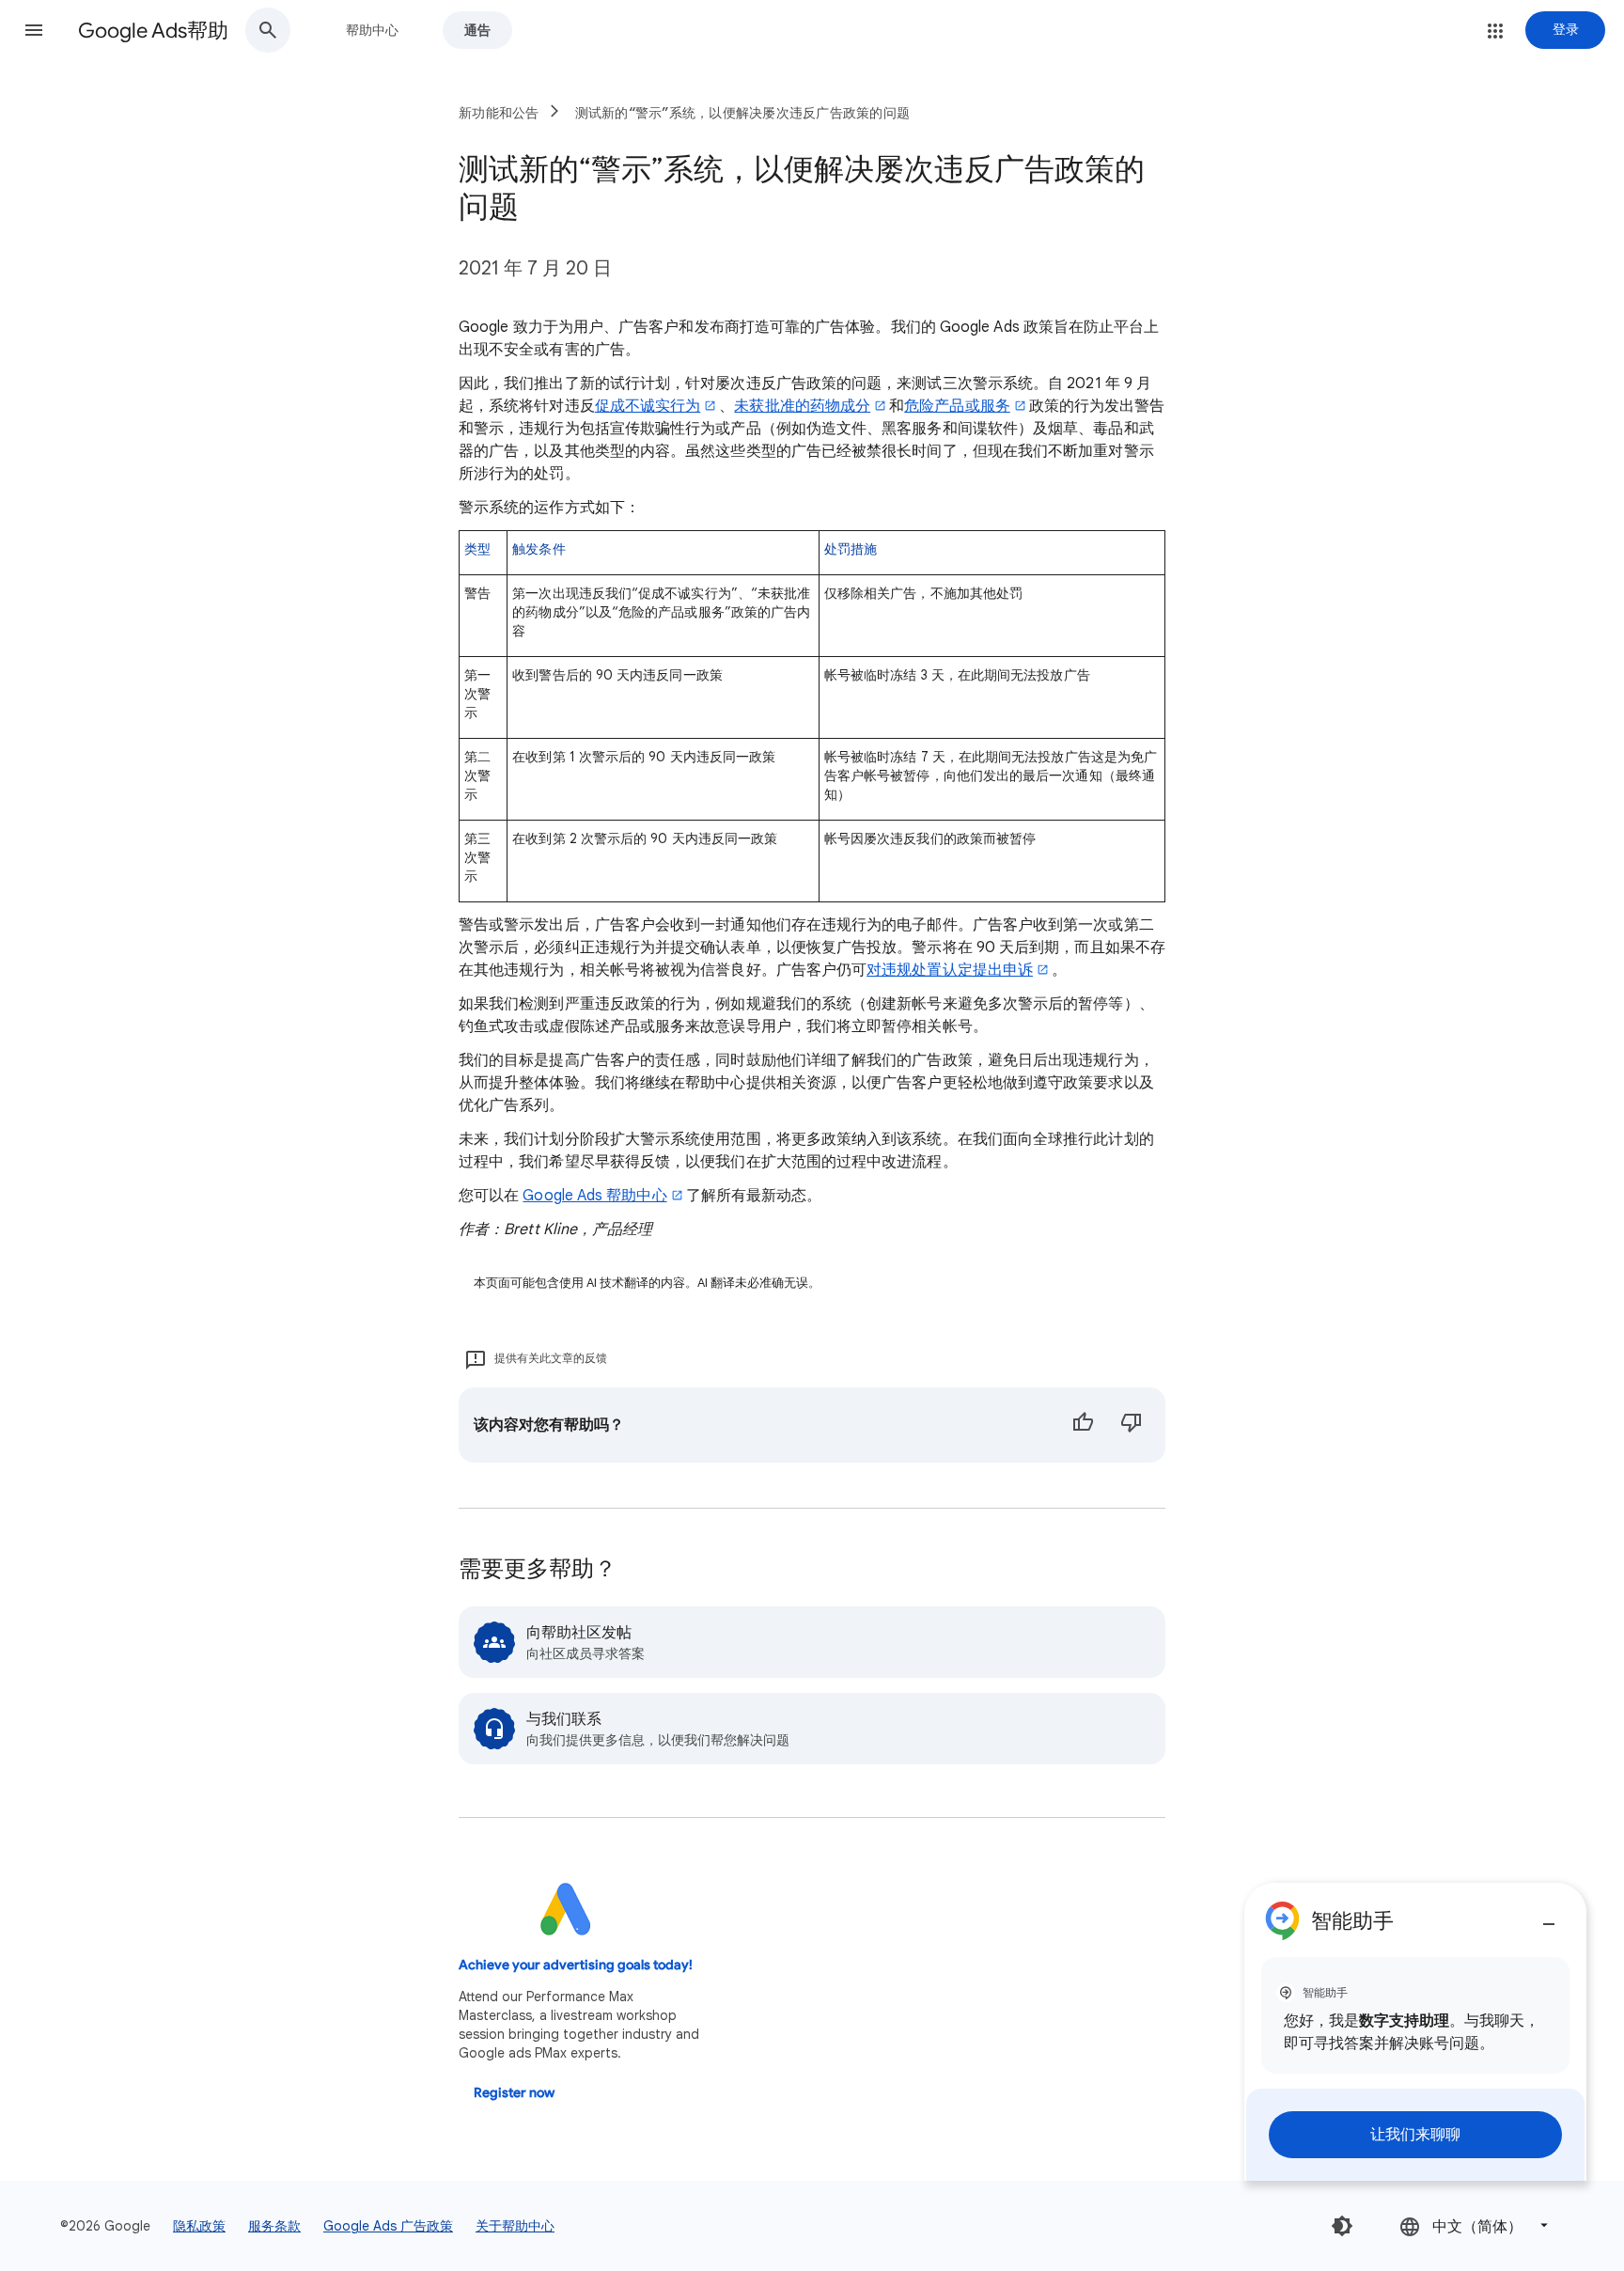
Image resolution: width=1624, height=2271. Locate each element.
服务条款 (274, 2226)
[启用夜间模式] (1342, 2226)
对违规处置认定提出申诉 (950, 970)
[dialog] (1415, 2032)
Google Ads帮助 (153, 31)
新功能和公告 (499, 113)
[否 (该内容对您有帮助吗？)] (1132, 1425)
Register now (514, 2093)
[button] (34, 30)
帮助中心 (372, 30)
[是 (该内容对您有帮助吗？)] (1083, 1425)
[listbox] (1476, 2225)
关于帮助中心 (515, 2226)
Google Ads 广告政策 (388, 2226)
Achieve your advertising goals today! (576, 1965)
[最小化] (1549, 1917)
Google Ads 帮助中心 (594, 1196)
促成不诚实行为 (648, 406)
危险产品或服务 (957, 406)
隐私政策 (199, 2226)
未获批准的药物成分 (802, 406)
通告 (477, 30)
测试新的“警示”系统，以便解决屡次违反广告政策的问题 (743, 113)
